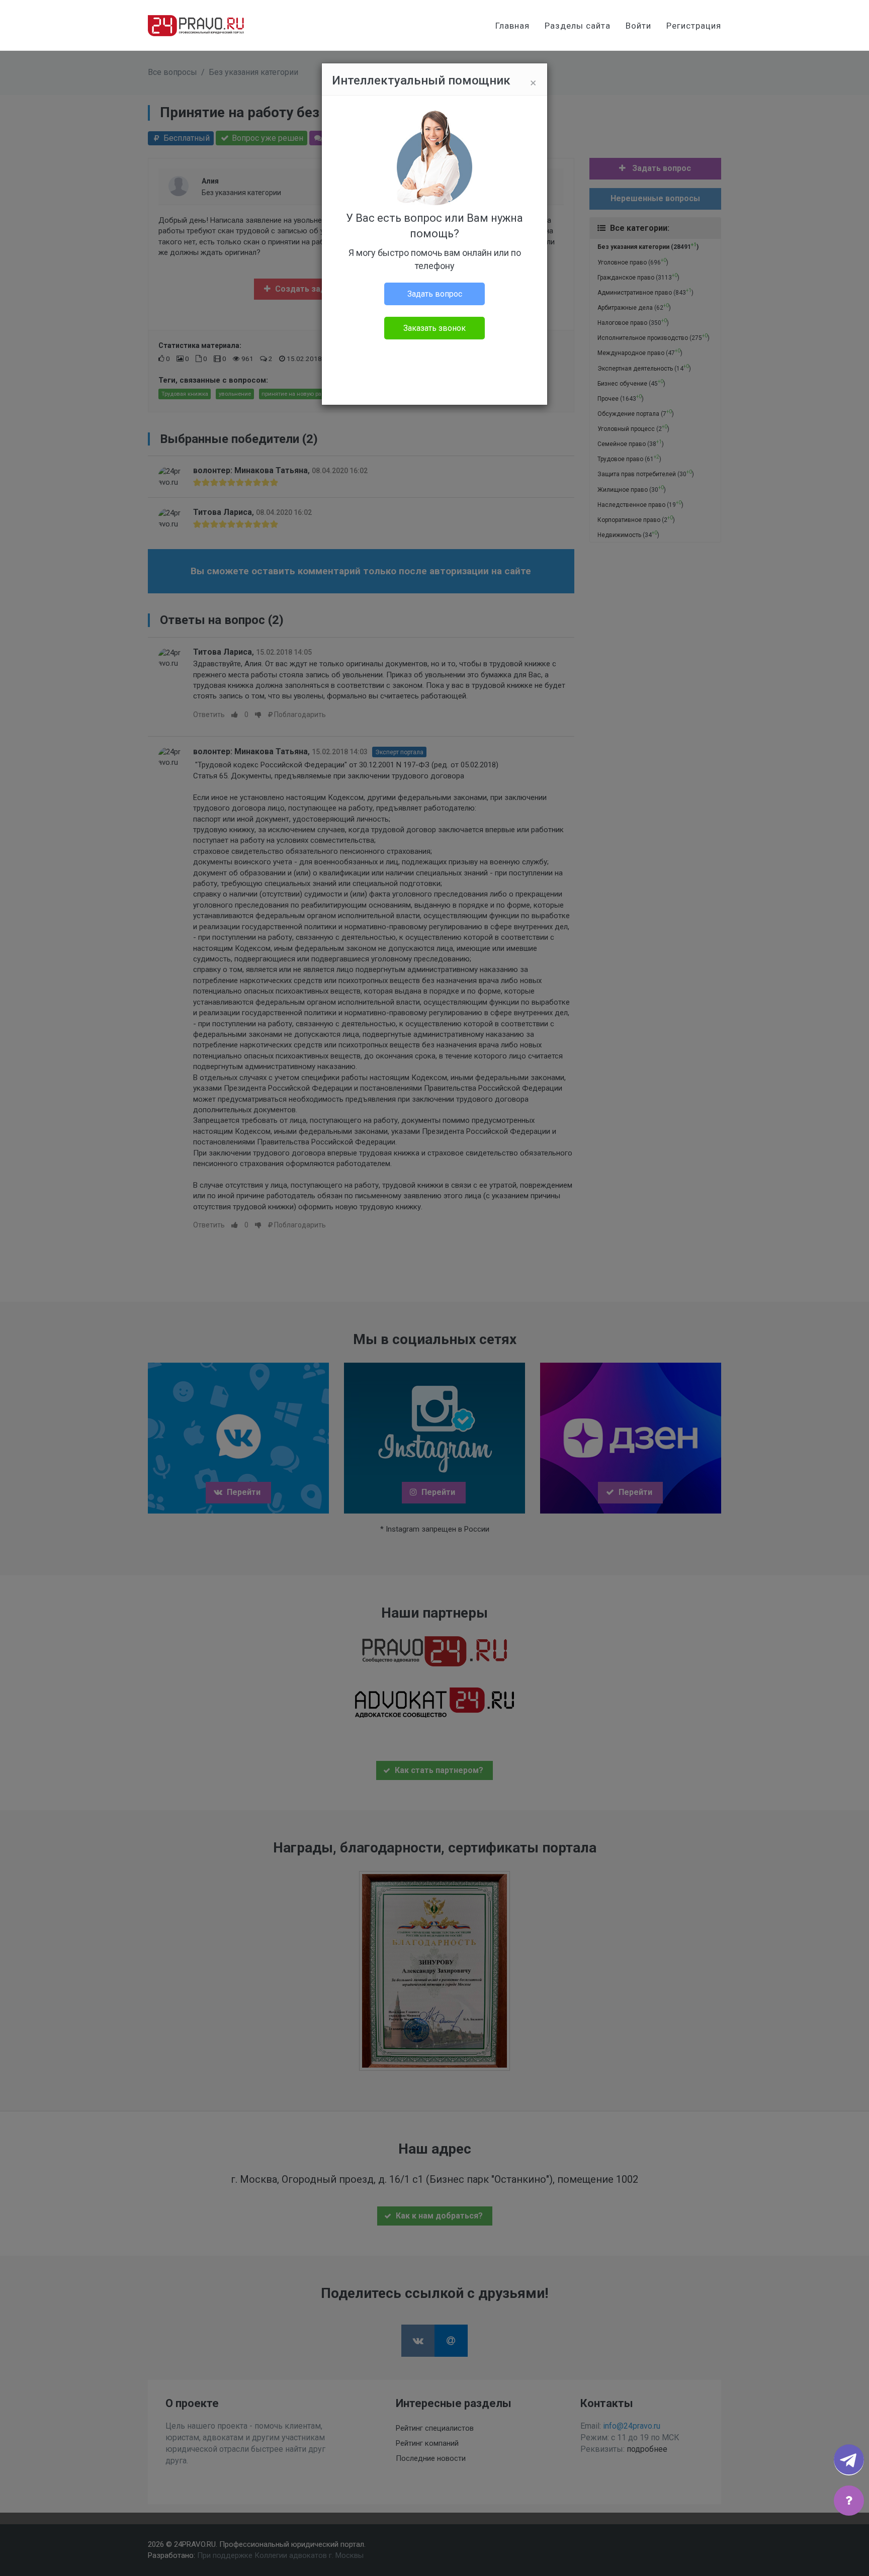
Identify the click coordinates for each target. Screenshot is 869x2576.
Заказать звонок (434, 328)
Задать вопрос (435, 294)
